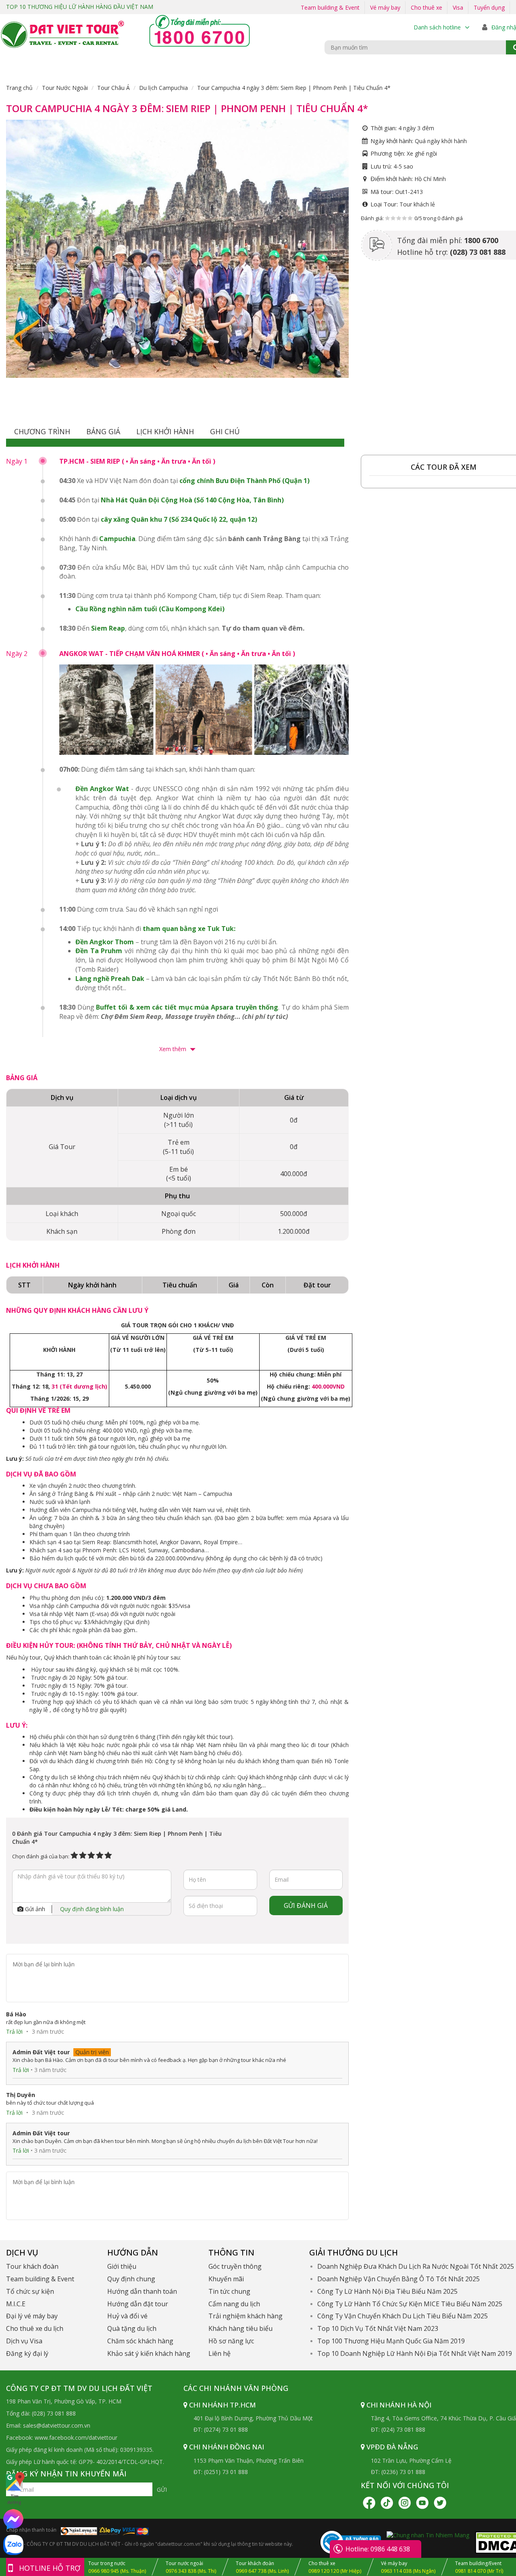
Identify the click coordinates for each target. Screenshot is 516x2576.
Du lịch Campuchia (163, 88)
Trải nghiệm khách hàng (246, 2316)
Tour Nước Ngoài (65, 88)
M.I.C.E (16, 2304)
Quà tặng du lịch (132, 2328)
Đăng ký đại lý (27, 2353)
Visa (458, 7)
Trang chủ (19, 88)
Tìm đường (14, 2499)
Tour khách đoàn (32, 2266)
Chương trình (42, 431)
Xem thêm (174, 1049)
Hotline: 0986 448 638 (378, 2549)
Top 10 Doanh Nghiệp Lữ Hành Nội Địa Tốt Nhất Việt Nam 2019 (415, 2353)
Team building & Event (330, 7)
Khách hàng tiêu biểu (240, 2328)
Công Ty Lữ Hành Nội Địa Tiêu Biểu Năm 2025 (387, 2291)
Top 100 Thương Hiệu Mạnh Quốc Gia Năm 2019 (391, 2341)
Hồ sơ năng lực (231, 2341)
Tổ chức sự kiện (30, 2291)
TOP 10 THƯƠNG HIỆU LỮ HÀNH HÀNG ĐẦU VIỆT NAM (80, 7)
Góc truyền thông (235, 2266)
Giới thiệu (122, 2266)
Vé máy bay (385, 7)
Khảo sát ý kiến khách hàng (149, 2353)
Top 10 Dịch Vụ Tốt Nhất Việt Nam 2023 (378, 2328)
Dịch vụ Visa (24, 2341)
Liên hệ (220, 2353)
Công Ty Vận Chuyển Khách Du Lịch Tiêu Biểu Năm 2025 (403, 2316)
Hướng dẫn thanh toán (142, 2291)
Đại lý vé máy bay (32, 2316)
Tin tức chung (229, 2291)
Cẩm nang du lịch (234, 2304)
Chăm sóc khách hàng (140, 2341)
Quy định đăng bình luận (92, 1909)
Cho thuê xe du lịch (35, 2328)
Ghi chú (225, 431)
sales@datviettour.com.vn (57, 2425)
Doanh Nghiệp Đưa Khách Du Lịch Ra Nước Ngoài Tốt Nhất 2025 (416, 2266)
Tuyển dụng (489, 7)
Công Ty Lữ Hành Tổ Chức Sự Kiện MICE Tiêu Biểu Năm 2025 (410, 2304)
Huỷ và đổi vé (127, 2316)
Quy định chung (131, 2279)
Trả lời (14, 2031)
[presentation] (13, 241)
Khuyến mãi (226, 2279)
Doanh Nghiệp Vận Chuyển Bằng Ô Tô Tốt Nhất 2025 (398, 2279)
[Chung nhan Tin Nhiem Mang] (428, 2535)
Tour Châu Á (113, 88)
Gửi (162, 2490)
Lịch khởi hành (165, 431)
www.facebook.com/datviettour (76, 2438)
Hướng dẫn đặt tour (138, 2304)
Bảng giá (103, 431)
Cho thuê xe (427, 7)
